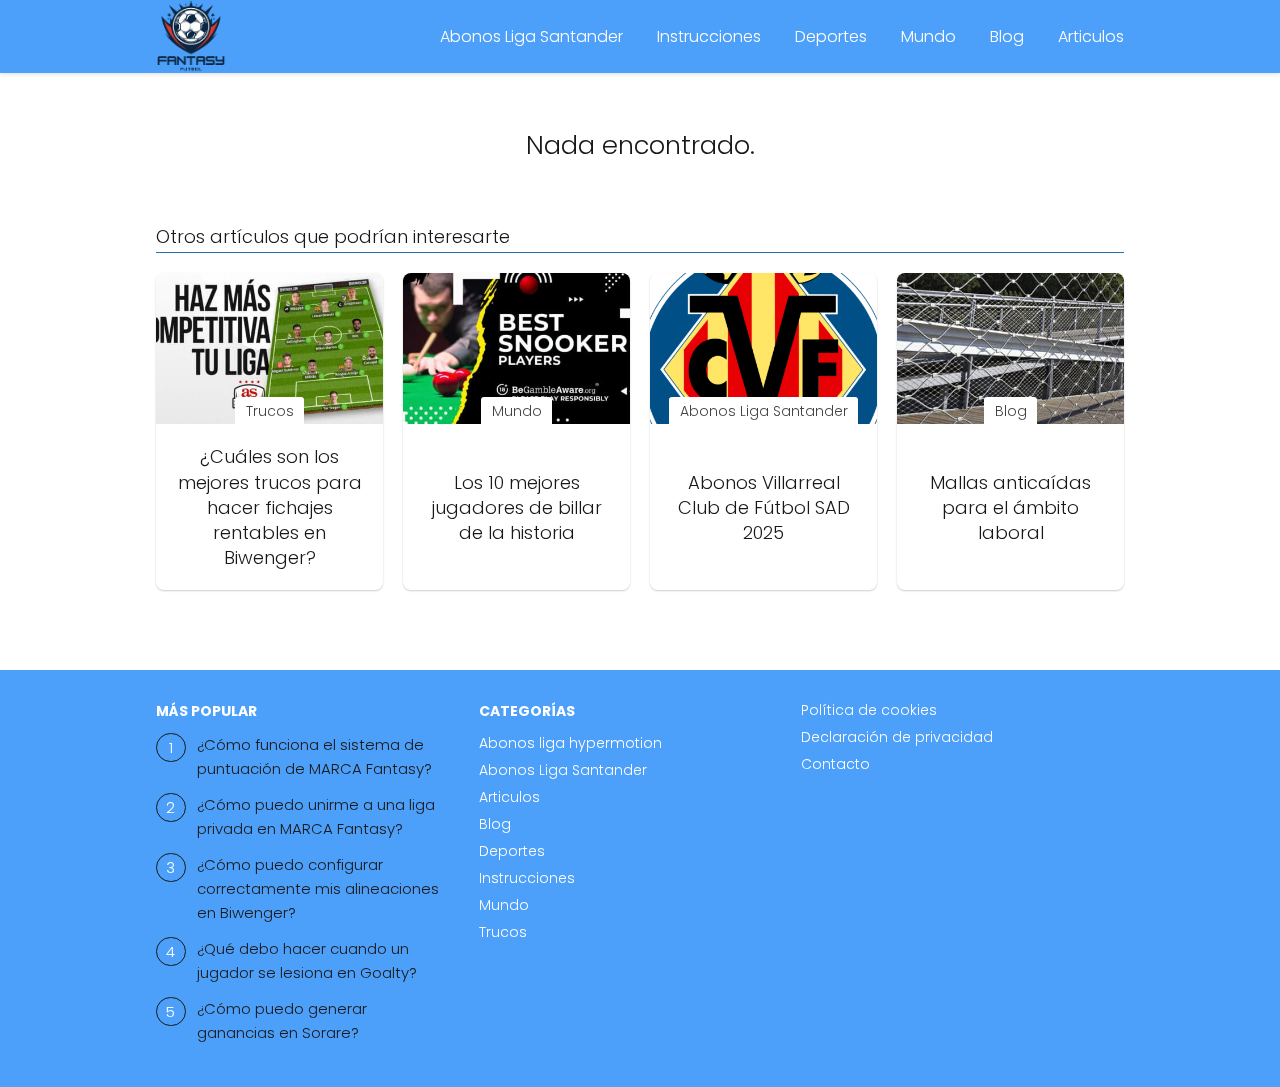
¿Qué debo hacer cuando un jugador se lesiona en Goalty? (307, 960)
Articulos (1091, 36)
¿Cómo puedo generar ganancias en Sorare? (282, 1020)
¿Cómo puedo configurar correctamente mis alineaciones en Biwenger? (318, 888)
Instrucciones (709, 36)
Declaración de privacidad (897, 737)
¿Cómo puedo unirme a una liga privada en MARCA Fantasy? (316, 816)
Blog (1007, 36)
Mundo (928, 36)
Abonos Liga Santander (531, 36)
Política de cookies (869, 710)
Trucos (503, 932)
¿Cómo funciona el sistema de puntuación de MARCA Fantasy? (314, 756)
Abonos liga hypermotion (570, 743)
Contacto (835, 764)
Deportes (831, 36)
